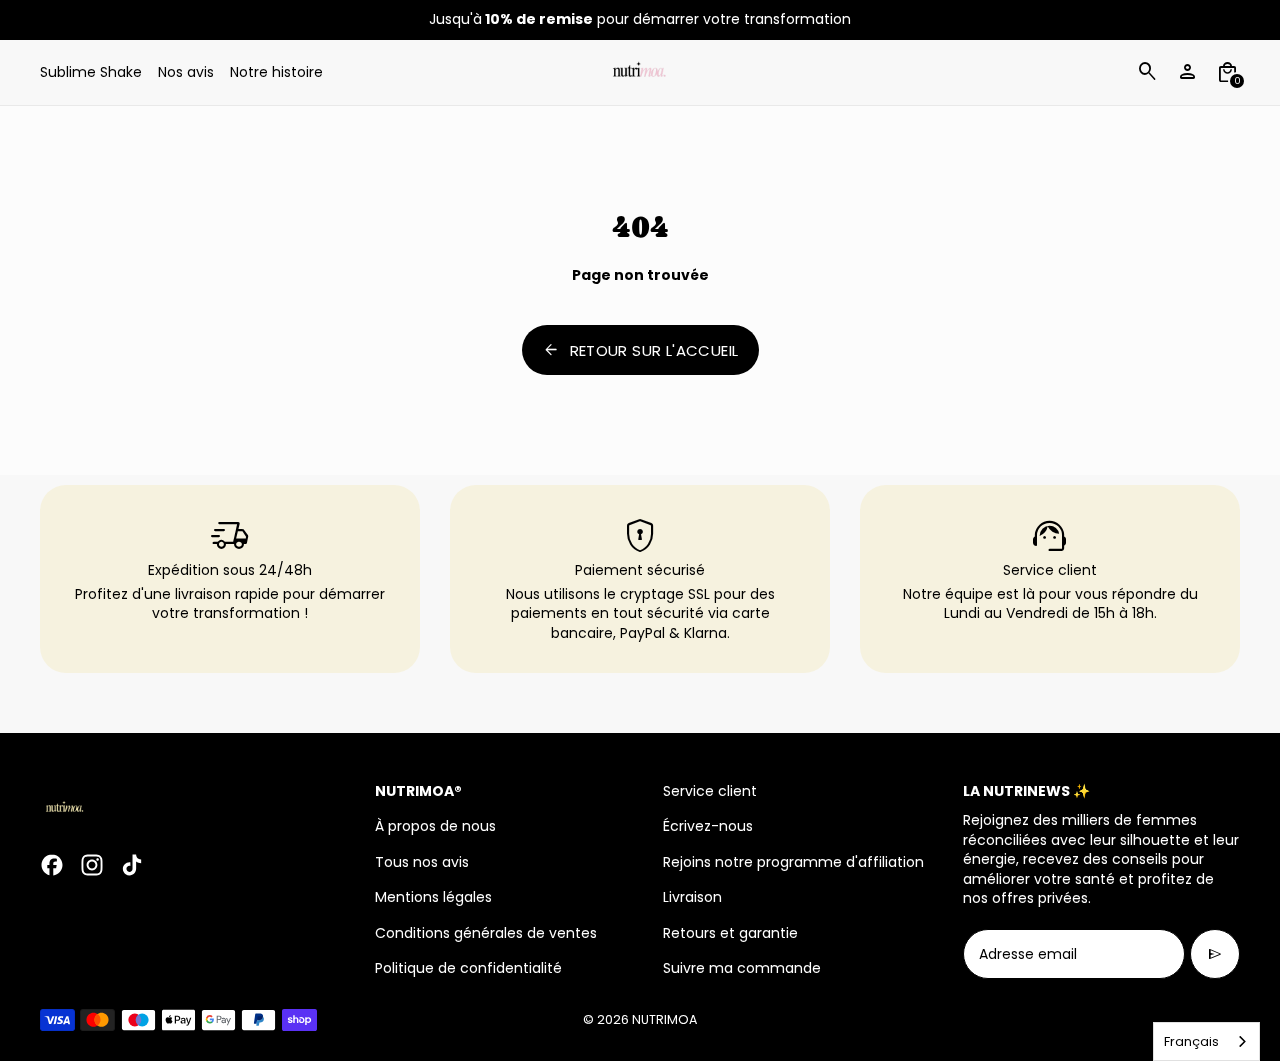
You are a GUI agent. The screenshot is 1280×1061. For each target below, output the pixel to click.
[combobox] (1206, 1041)
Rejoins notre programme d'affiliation (793, 862)
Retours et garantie (730, 933)
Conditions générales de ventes (486, 933)
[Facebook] (52, 865)
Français (1191, 1041)
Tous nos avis (422, 862)
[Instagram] (92, 865)
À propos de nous (435, 826)
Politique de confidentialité (468, 968)
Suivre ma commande (742, 968)
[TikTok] (132, 865)
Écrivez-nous (708, 826)
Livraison (692, 897)
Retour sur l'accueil (640, 350)
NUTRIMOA (664, 1019)
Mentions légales (433, 897)
